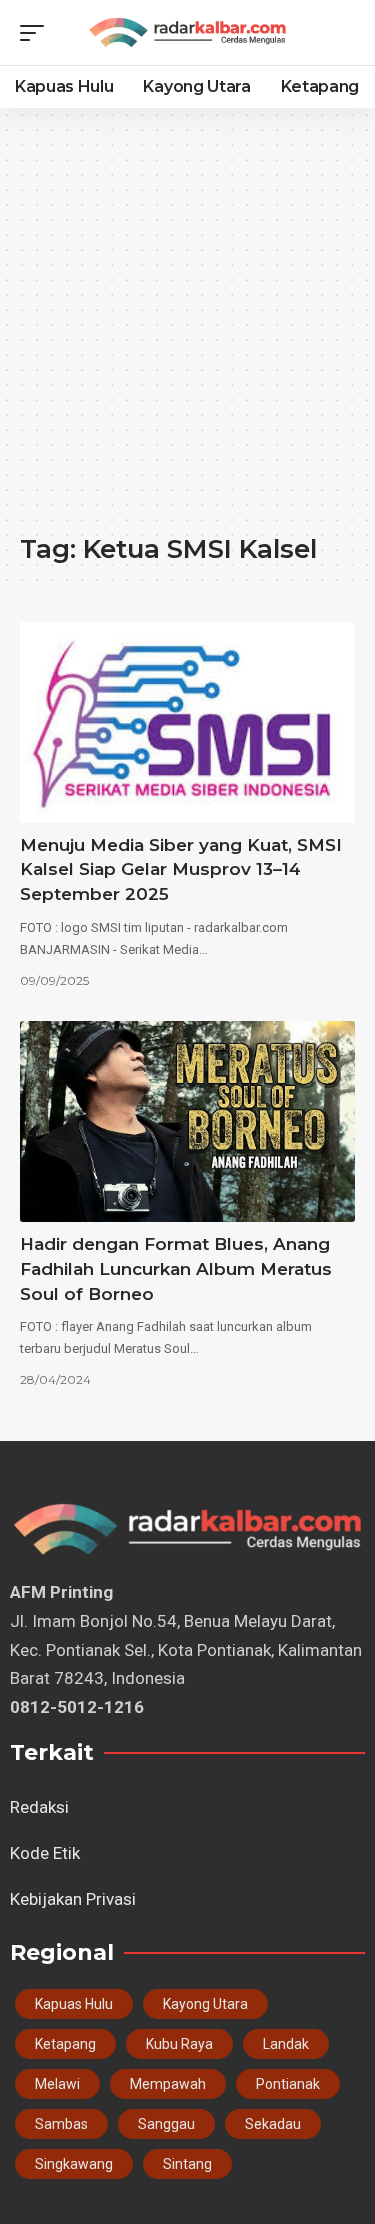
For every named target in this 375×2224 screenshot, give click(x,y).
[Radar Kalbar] (187, 32)
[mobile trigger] (37, 33)
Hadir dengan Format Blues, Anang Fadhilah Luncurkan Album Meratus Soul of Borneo (176, 1268)
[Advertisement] (187, 330)
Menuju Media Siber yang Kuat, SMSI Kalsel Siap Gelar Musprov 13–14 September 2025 (181, 869)
